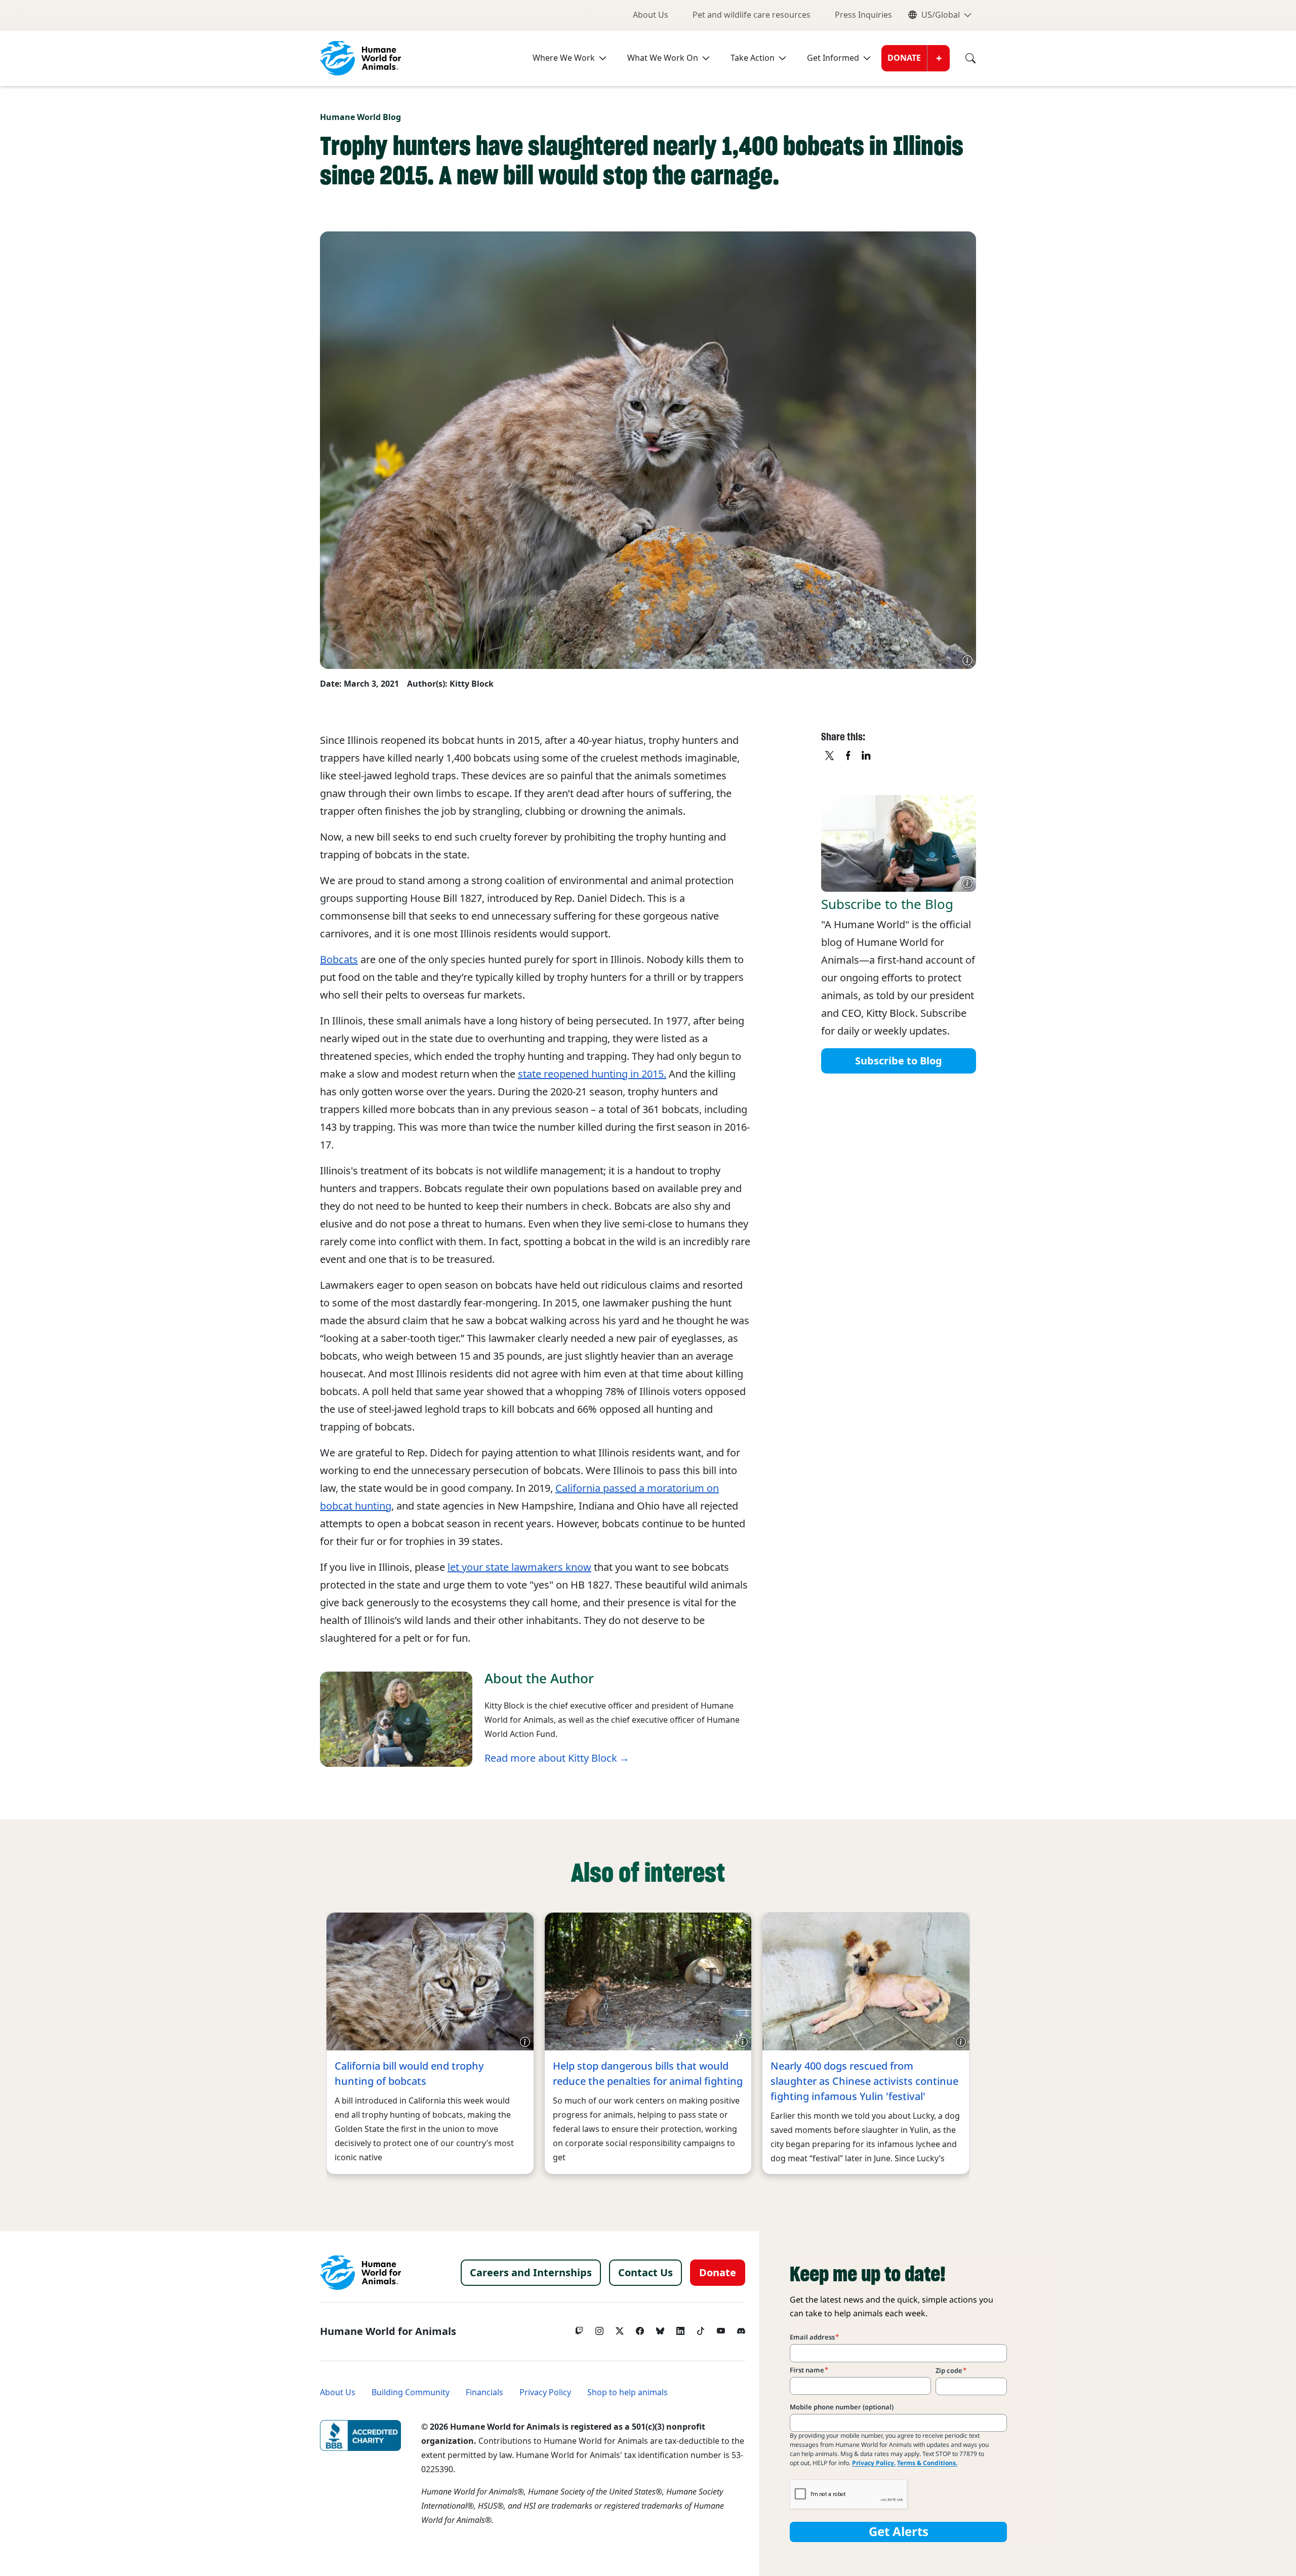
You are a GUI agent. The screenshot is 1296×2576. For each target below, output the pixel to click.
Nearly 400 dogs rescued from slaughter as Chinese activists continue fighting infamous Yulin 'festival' (864, 2081)
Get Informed (833, 58)
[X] (830, 756)
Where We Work (564, 58)
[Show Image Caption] (967, 660)
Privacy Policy (545, 2392)
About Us (651, 15)
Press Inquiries (863, 15)
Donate (904, 58)
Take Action (753, 58)
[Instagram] (599, 2328)
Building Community (411, 2392)
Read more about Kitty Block (551, 1758)
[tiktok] (701, 2328)
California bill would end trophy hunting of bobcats (409, 2074)
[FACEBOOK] (848, 756)
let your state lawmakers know (519, 1567)
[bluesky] (660, 2328)
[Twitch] (579, 2328)
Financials (484, 2392)
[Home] (360, 2273)
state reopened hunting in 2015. (592, 1074)
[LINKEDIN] (867, 756)
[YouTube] (721, 2328)
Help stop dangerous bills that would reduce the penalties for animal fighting (648, 2074)
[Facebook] (640, 2328)
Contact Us (645, 2273)
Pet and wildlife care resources (752, 15)
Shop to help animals (627, 2392)
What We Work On (663, 58)
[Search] (963, 58)
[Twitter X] (620, 2328)
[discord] (741, 2328)
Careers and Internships (531, 2273)
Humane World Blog (360, 117)
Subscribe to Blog (899, 1060)
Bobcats (339, 960)
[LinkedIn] (680, 2328)
